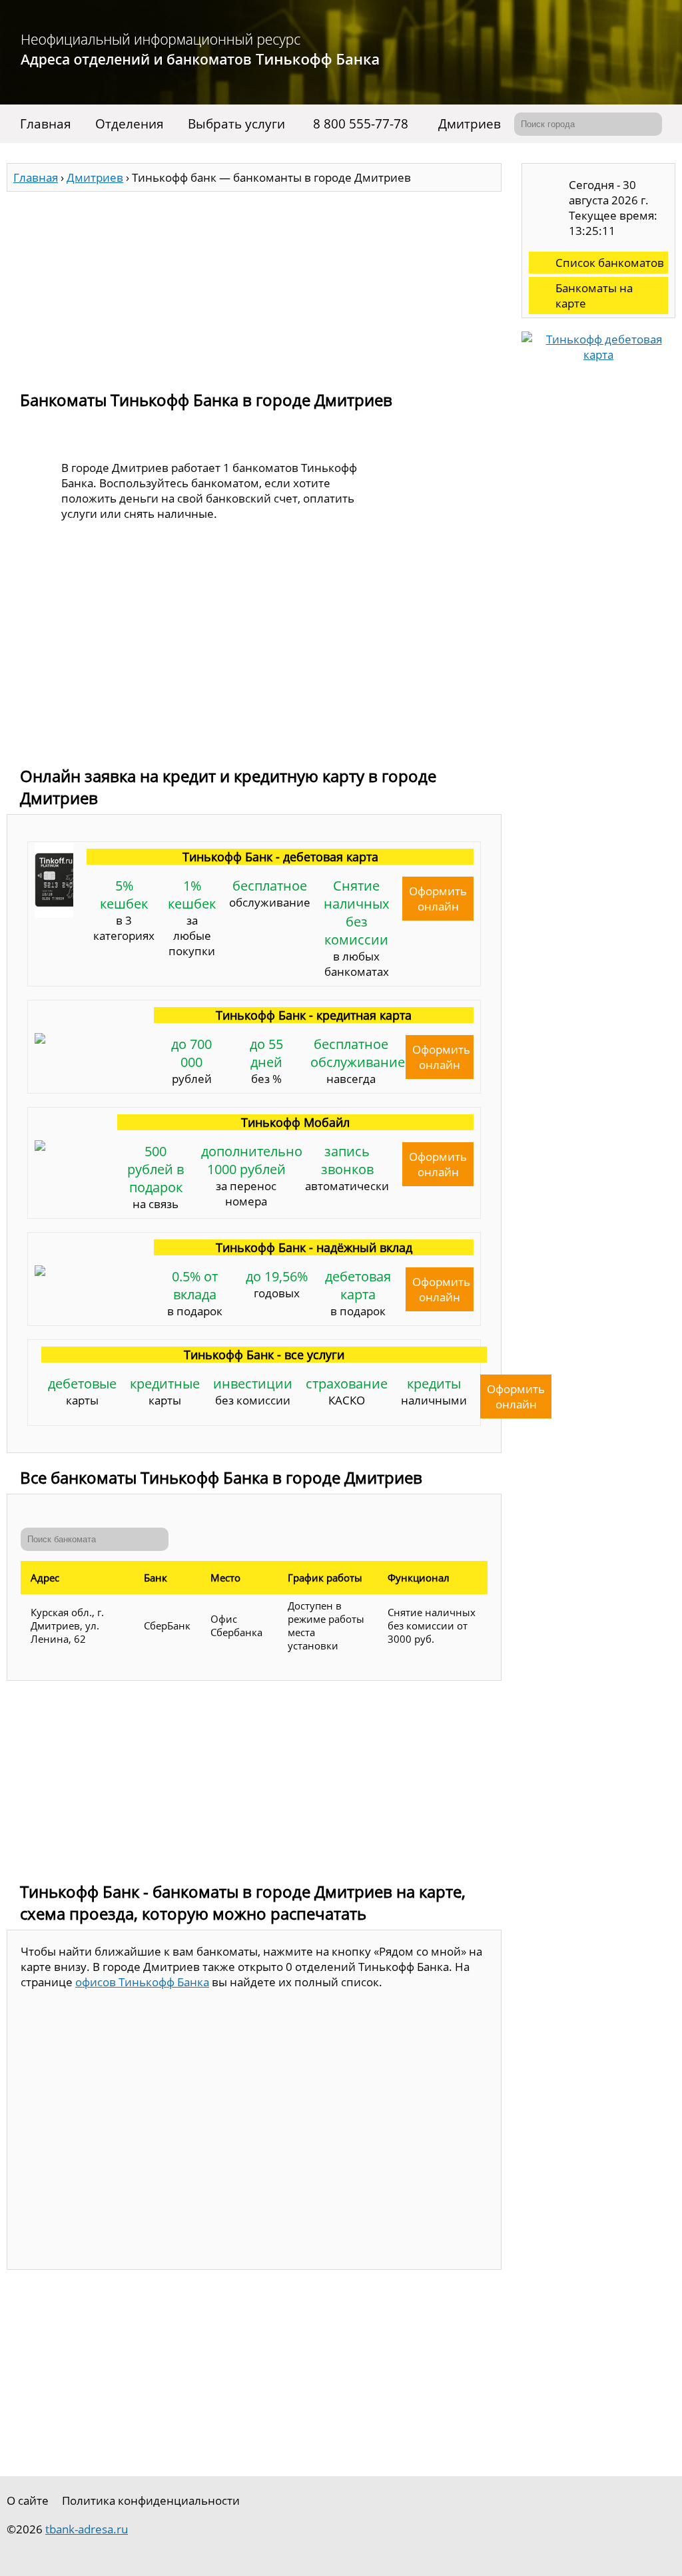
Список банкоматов (610, 263)
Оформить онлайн (438, 899)
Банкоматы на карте (594, 296)
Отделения (130, 124)
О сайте (28, 2500)
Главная (46, 124)
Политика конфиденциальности (151, 2500)
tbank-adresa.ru (87, 2529)
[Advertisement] (254, 285)
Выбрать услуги (236, 124)
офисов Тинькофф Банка (142, 1982)
